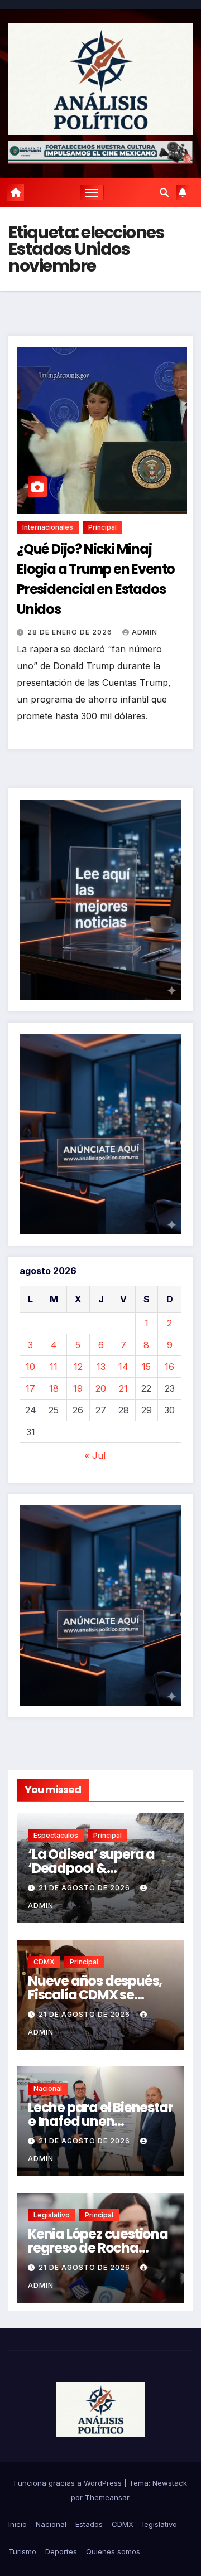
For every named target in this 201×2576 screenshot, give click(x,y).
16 (169, 1367)
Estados (89, 2524)
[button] (164, 192)
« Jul (95, 1455)
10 (30, 1367)
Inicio (18, 2524)
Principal (102, 527)
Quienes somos (113, 2551)
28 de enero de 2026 (71, 632)
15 (146, 1367)
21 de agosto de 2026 (85, 1888)
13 (101, 1367)
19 (78, 1388)
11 (54, 1367)
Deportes (61, 2551)
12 (78, 1367)
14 (123, 1367)
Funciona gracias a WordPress (69, 2483)
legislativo (52, 2215)
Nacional (48, 2088)
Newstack (170, 2483)
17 (30, 1388)
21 (123, 1388)
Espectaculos (56, 1835)
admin (145, 632)
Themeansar (107, 2497)
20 (101, 1388)
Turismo (22, 2551)
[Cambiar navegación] (92, 192)
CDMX (44, 1962)
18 (54, 1388)
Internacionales (48, 527)
